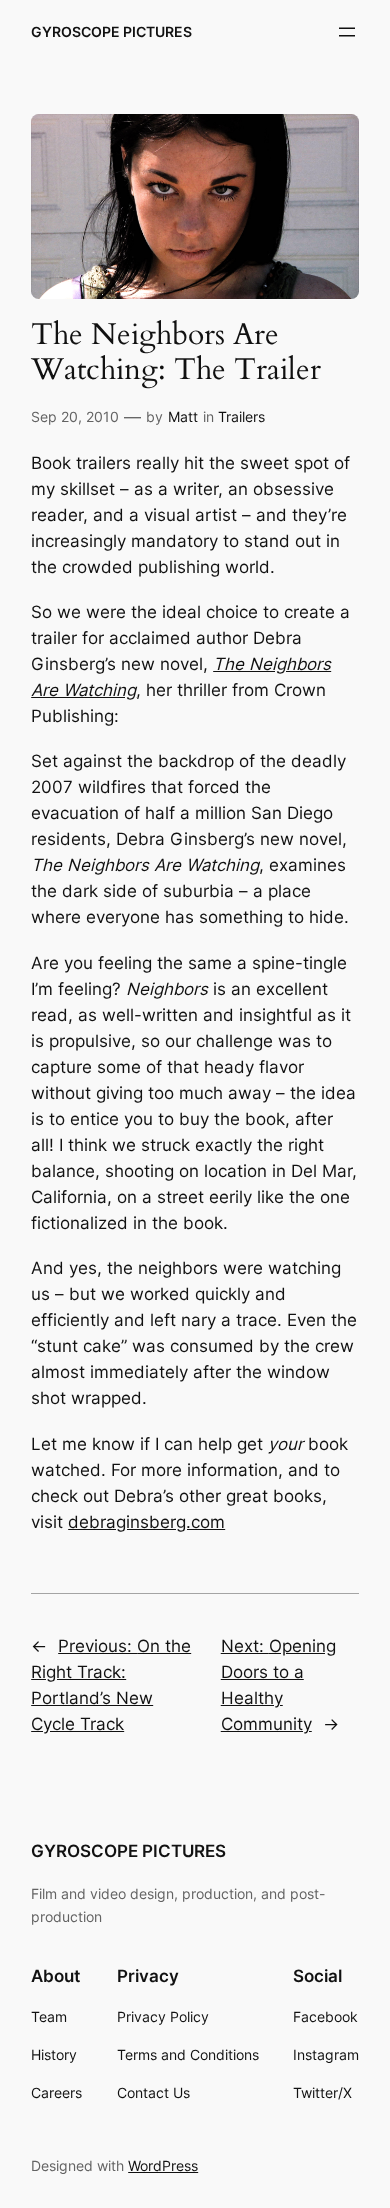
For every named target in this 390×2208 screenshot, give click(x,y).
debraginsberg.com (146, 1522)
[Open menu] (347, 32)
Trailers (241, 416)
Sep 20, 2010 (75, 416)
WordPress (163, 2165)
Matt (183, 416)
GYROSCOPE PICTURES (111, 31)
